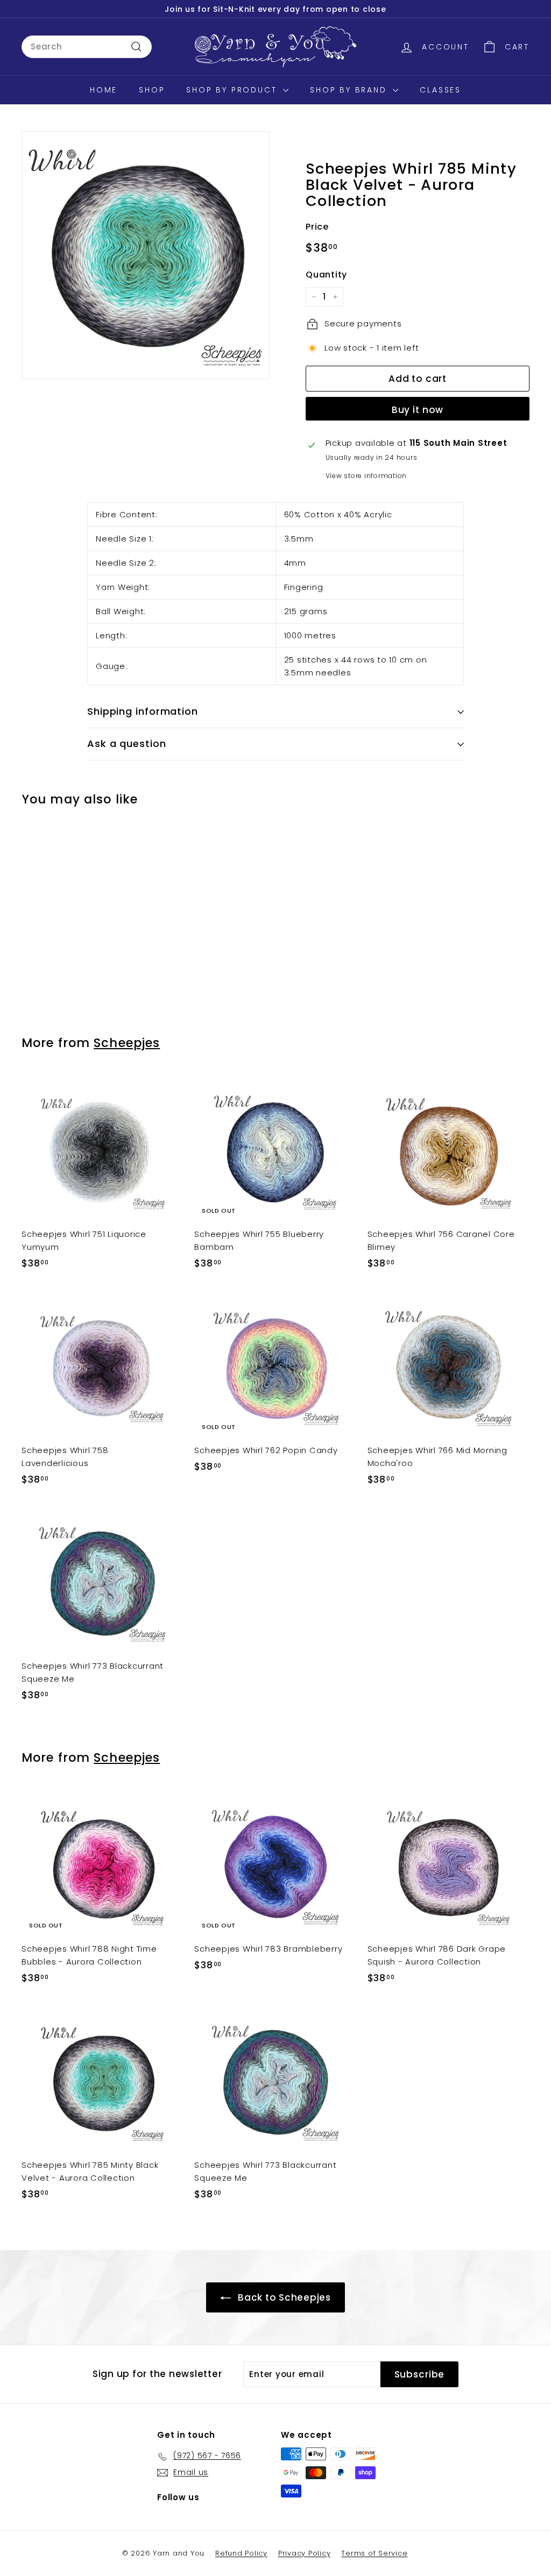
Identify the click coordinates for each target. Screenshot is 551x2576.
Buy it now (418, 410)
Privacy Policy (305, 2553)
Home (104, 90)
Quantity (326, 275)
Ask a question (127, 743)
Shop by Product (233, 90)
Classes (440, 90)
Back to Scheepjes (284, 2297)
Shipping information (143, 711)
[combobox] (87, 47)
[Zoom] (146, 255)
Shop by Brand (350, 90)
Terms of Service (374, 2553)
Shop (152, 90)
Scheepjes (127, 1043)
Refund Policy (241, 2553)
